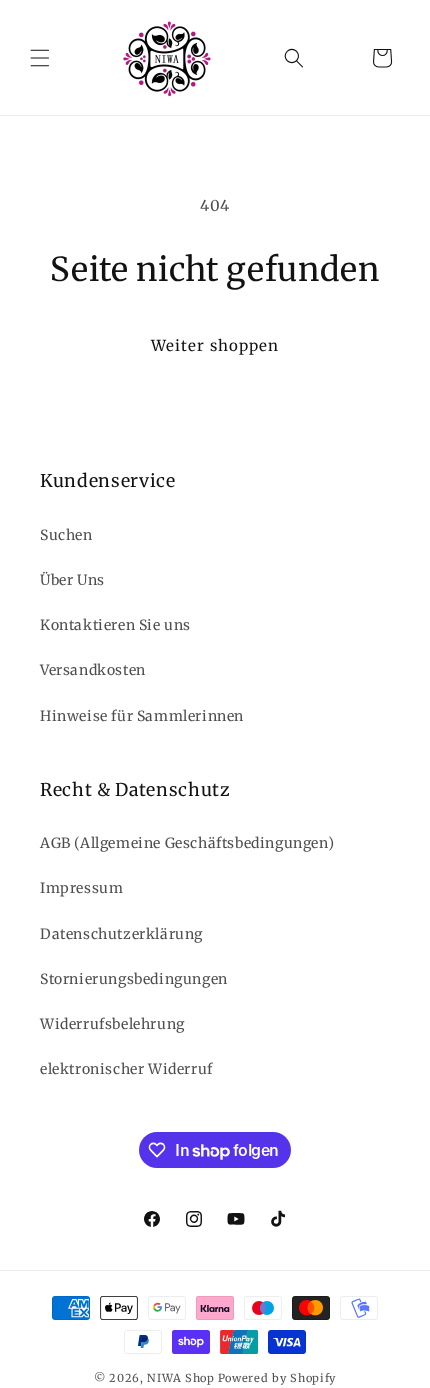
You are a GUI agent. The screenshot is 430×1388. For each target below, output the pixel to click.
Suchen (66, 535)
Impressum (81, 888)
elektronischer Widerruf (126, 1069)
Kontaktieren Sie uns (115, 625)
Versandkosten (93, 670)
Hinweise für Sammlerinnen (142, 716)
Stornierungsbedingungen (134, 979)
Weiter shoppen (215, 345)
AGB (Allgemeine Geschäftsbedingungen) (187, 843)
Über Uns (72, 580)
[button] (40, 58)
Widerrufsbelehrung (112, 1024)
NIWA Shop (180, 1378)
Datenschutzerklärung (121, 934)
